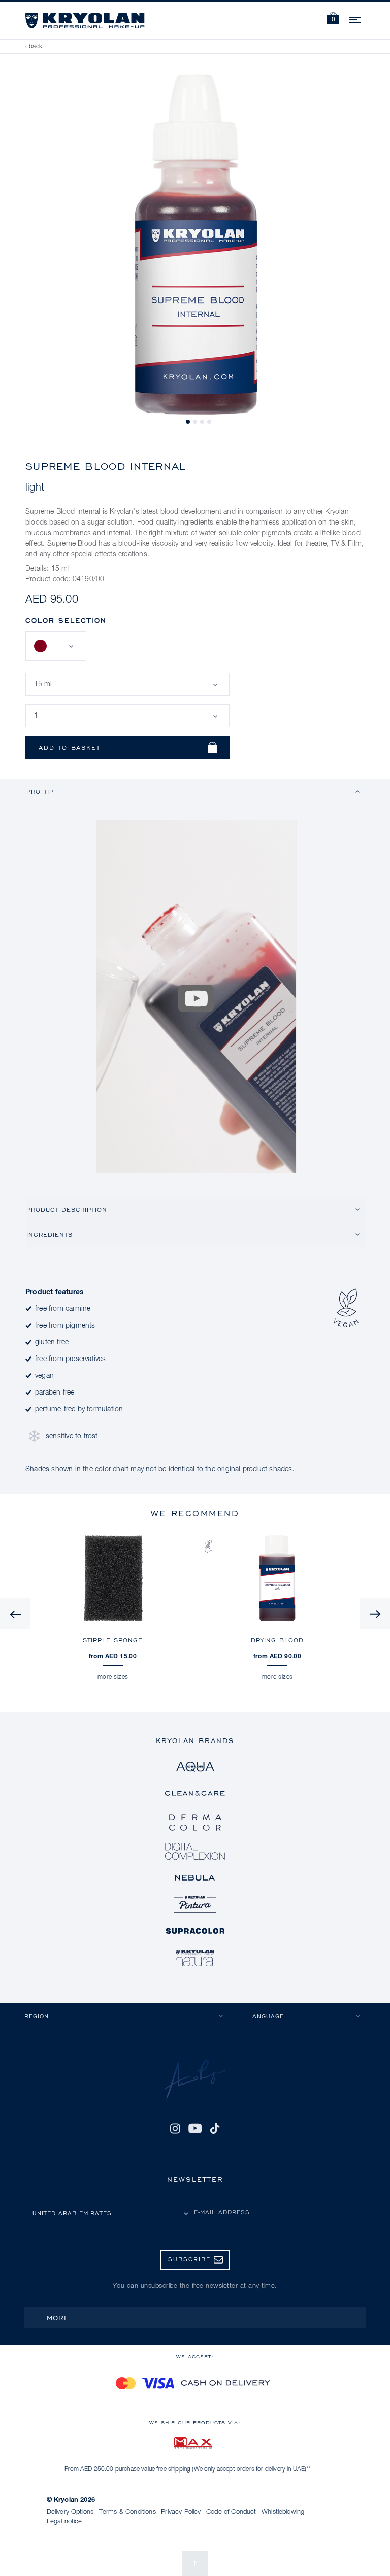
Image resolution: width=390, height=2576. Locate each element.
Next (375, 1614)
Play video (196, 998)
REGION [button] (37, 2016)
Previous (15, 1614)
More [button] (58, 2318)
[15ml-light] (41, 646)
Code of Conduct (231, 2512)
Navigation (355, 18)
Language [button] (266, 2016)
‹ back (34, 47)
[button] (333, 20)
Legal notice (64, 2521)
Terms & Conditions (127, 2512)
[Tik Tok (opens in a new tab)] (215, 2128)
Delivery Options (70, 2512)
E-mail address (222, 2212)
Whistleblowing (283, 2512)
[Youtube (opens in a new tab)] (195, 2128)
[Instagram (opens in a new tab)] (175, 2128)
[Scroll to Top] (195, 2563)
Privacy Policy (181, 2512)
